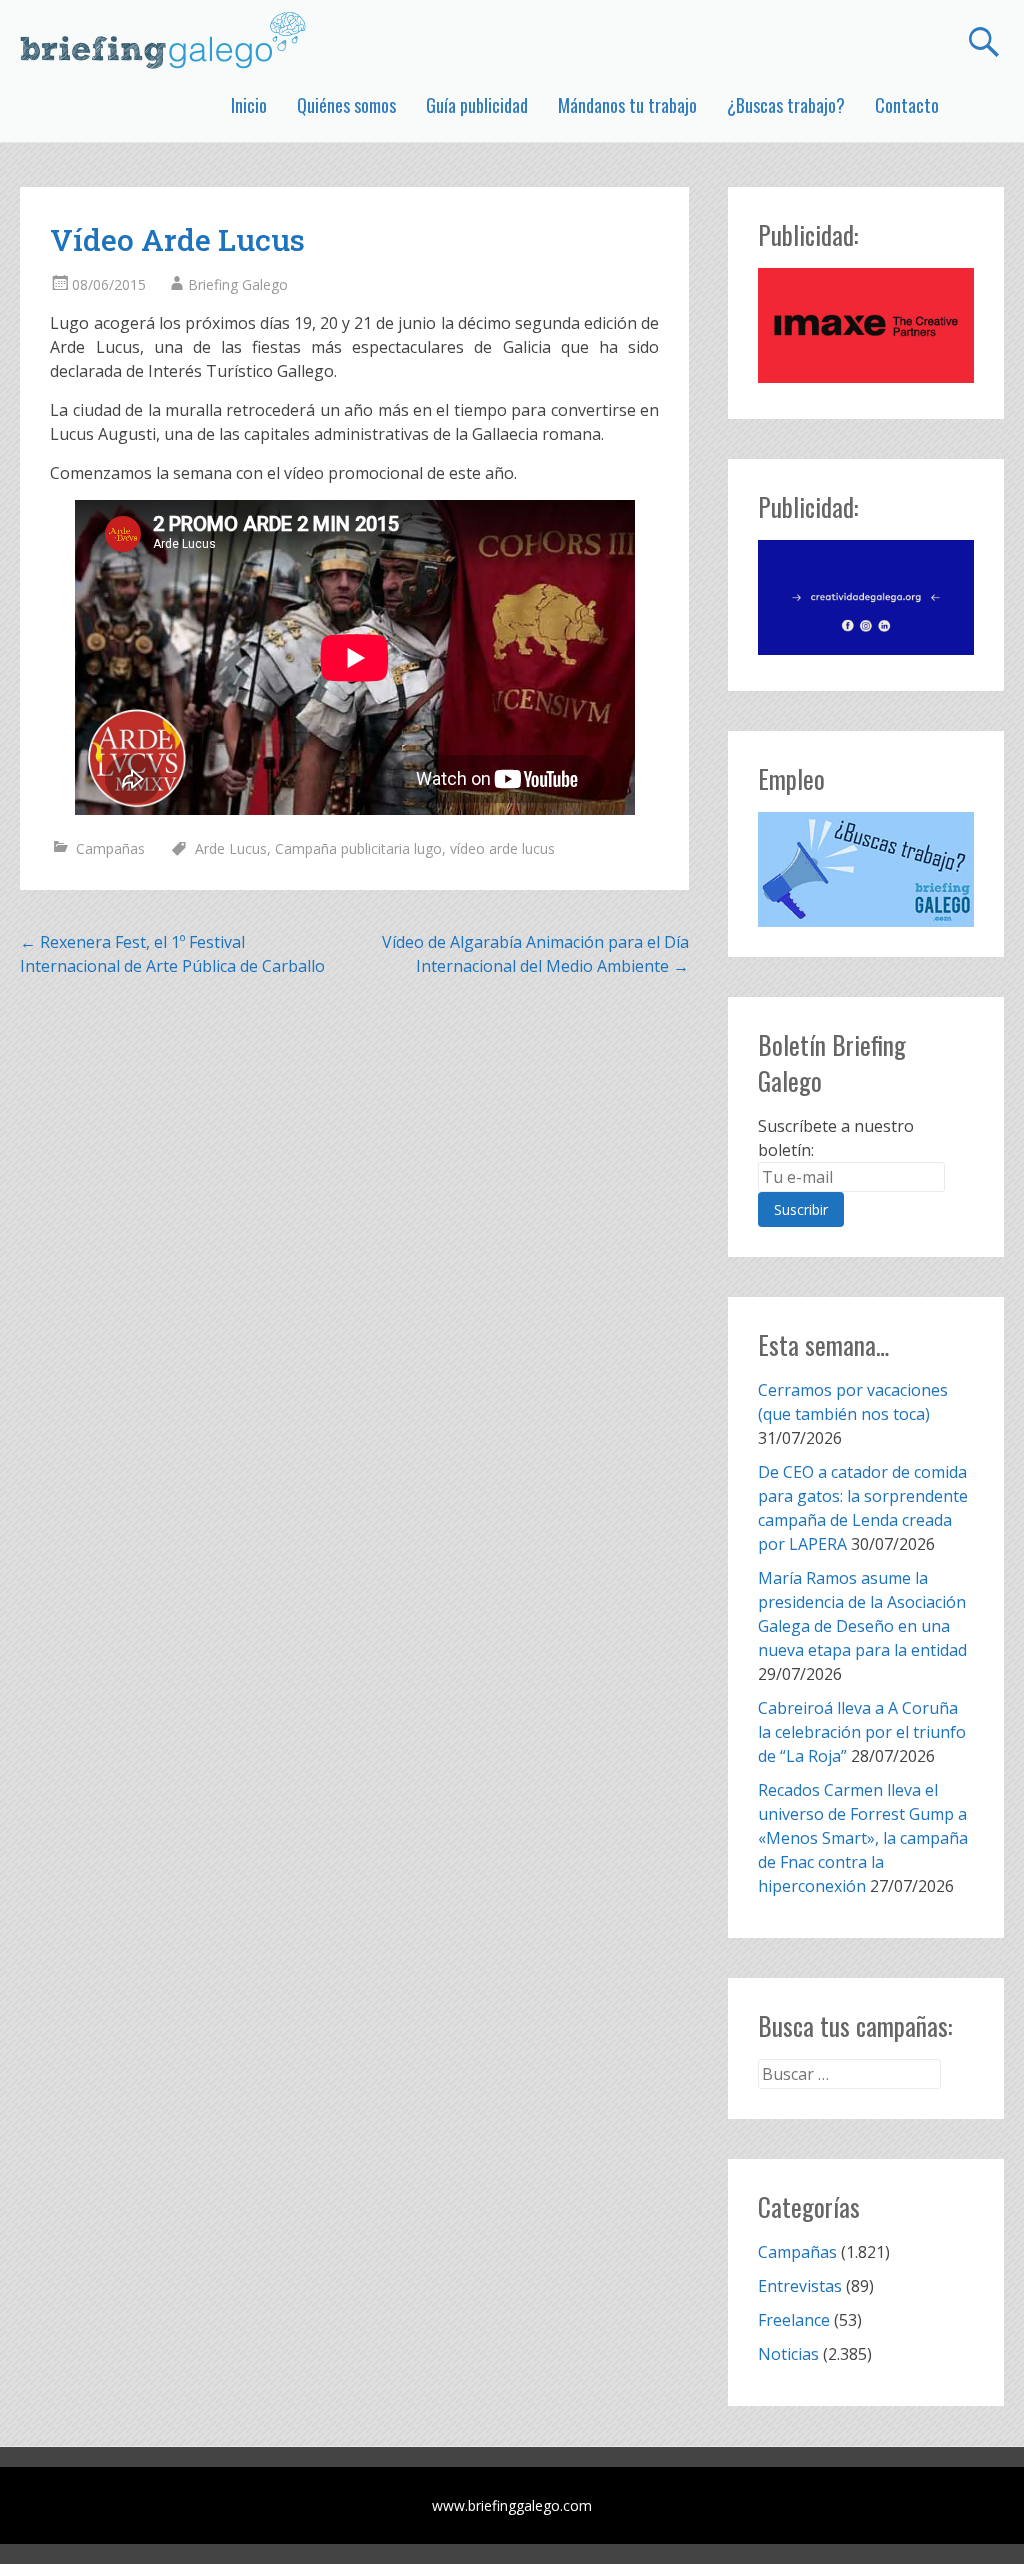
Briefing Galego (238, 284)
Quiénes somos (346, 105)
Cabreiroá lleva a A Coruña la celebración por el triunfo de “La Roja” (862, 1732)
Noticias (788, 2354)
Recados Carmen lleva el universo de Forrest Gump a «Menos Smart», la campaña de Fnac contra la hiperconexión (863, 1838)
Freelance (794, 2320)
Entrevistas (800, 2286)
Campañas (110, 848)
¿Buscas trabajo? (786, 105)
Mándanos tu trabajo (627, 105)
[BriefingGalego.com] (164, 40)
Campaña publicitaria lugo (358, 848)
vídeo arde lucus (502, 848)
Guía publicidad (477, 105)
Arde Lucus (231, 848)
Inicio (249, 105)
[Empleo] (865, 870)
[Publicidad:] (865, 377)
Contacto (907, 105)
